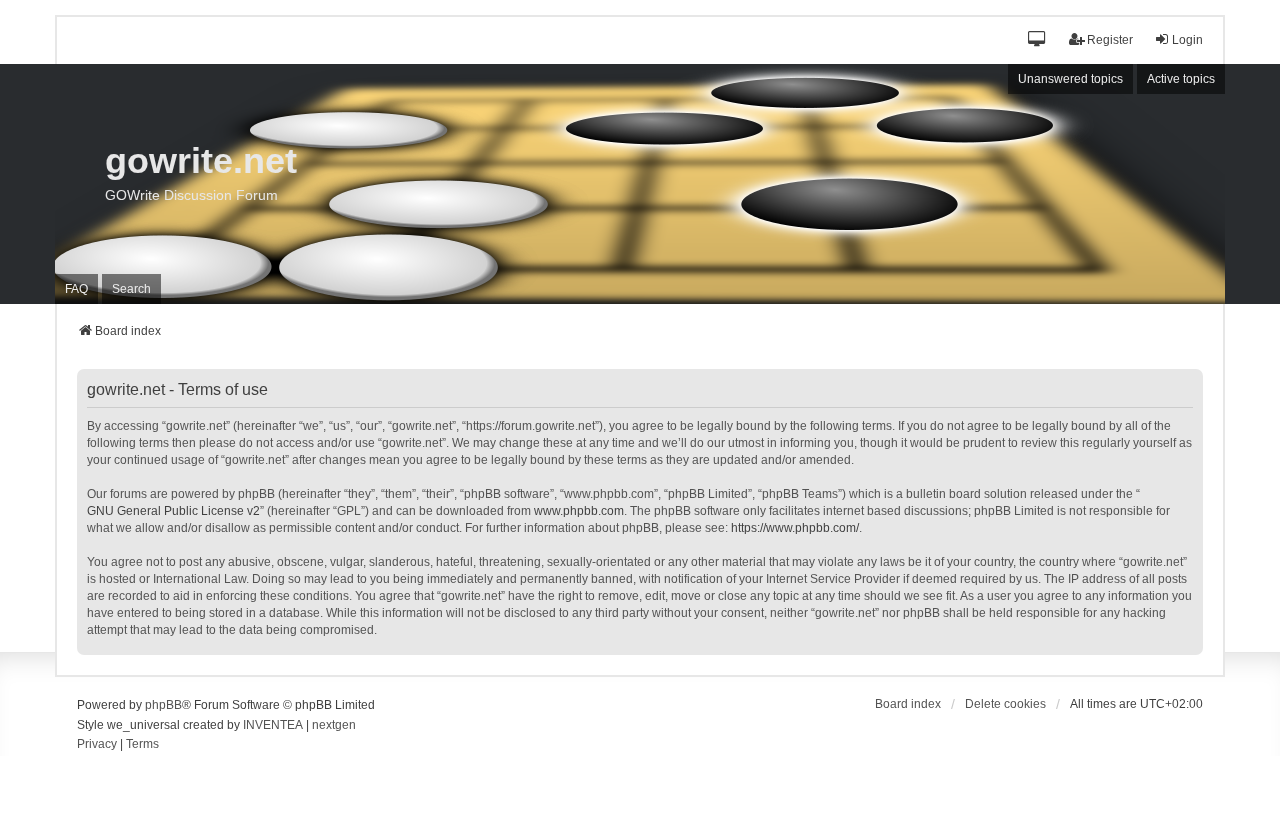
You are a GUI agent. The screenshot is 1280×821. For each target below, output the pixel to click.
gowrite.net (201, 160)
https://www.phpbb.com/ (795, 528)
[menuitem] (97, 745)
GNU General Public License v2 (173, 511)
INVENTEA (273, 725)
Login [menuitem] (1187, 40)
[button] (1037, 40)
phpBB (163, 705)
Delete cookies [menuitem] (1005, 704)
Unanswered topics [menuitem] (1070, 79)
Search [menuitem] (131, 289)
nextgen (334, 725)
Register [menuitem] (1110, 40)
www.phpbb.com (579, 511)
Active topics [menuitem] (1181, 79)
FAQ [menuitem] (76, 289)
